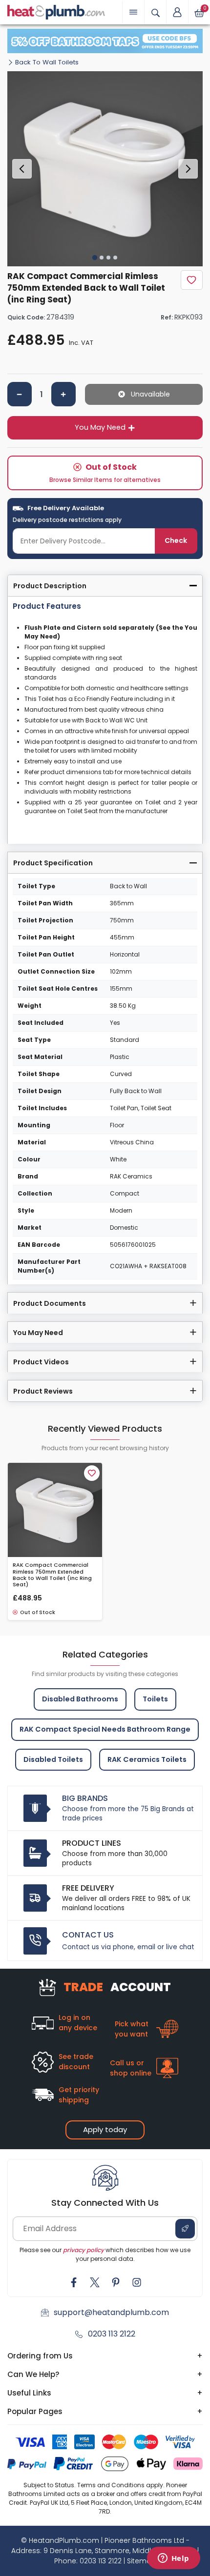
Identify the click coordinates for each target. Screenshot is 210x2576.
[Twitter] (95, 2282)
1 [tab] (95, 258)
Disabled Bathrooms (80, 1699)
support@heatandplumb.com (111, 2312)
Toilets (155, 1699)
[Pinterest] (116, 2282)
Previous (22, 169)
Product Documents (50, 1303)
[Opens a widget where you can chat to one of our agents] (173, 2559)
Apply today (105, 2129)
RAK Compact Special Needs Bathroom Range (105, 1729)
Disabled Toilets (53, 1759)
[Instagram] (137, 2282)
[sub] (20, 394)
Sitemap (142, 2561)
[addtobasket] (144, 394)
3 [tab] (108, 258)
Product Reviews (43, 1391)
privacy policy (84, 2250)
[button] (177, 12)
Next (188, 169)
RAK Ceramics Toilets (147, 1759)
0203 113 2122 (112, 2334)
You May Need (100, 427)
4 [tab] (115, 258)
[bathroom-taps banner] (105, 41)
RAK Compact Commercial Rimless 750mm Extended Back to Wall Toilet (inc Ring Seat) (52, 1575)
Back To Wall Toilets (47, 62)
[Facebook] (74, 2282)
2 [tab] (102, 258)
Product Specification (53, 863)
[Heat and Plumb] (56, 11)
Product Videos (41, 1362)
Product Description (50, 586)
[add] (63, 394)
